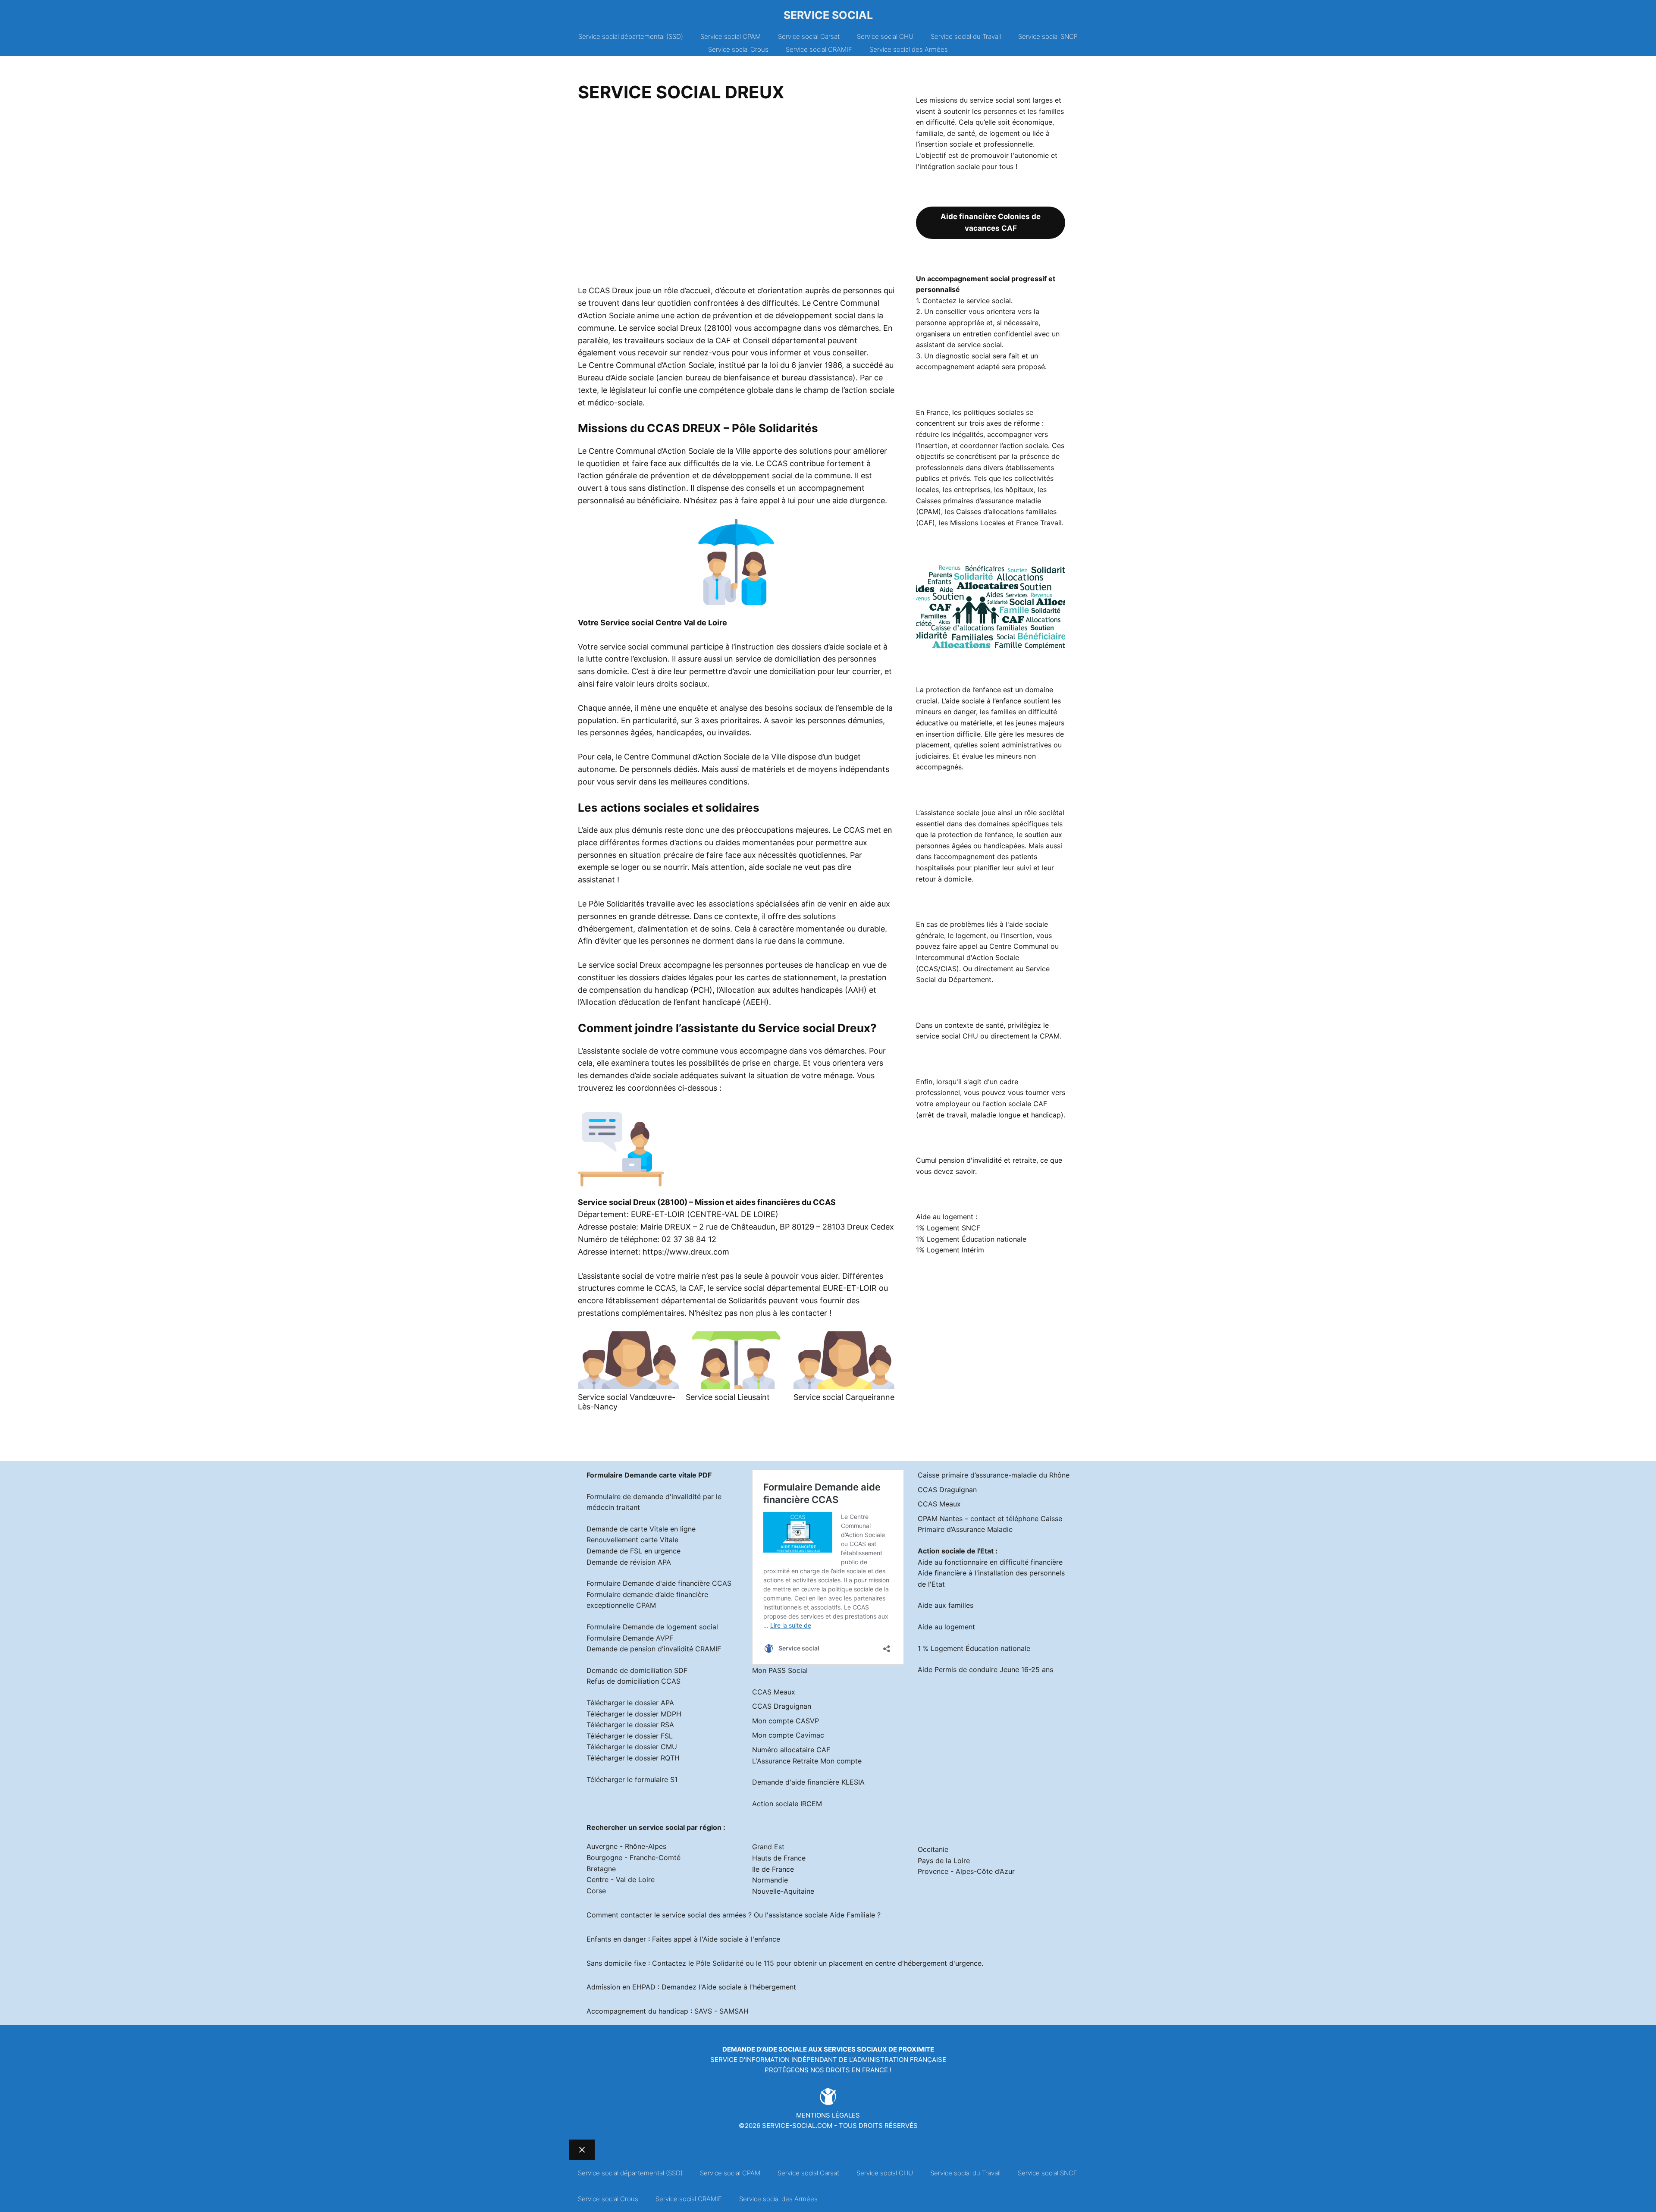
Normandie (770, 1880)
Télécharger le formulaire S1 (632, 1779)
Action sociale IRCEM (787, 1804)
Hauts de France (779, 1858)
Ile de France (773, 1869)
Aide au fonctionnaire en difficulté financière (990, 1562)
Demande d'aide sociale (765, 2049)
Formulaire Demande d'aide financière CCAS (659, 1583)
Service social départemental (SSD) (631, 36)
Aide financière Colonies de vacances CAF (991, 222)
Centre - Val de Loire (621, 1879)
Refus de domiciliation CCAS (634, 1681)
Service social (828, 15)
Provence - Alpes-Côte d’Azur (966, 1871)
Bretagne (601, 1869)
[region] (736, 197)
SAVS (703, 2011)
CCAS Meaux (774, 1692)
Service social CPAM (731, 36)
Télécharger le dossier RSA (630, 1725)
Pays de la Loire (944, 1861)
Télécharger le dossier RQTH (633, 1758)
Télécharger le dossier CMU (632, 1747)
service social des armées (704, 1915)
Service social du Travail (966, 36)
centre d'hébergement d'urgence (928, 1963)
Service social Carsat (809, 36)
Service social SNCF (1048, 36)
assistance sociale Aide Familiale (822, 1915)
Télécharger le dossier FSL (630, 1736)
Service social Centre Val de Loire (664, 623)
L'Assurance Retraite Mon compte (807, 1761)
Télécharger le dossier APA (630, 1703)
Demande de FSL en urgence (634, 1551)
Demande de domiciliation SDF (637, 1670)
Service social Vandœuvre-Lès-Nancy (627, 1402)
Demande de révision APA (629, 1562)
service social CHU (947, 1036)
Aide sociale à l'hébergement (749, 1987)
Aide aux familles (946, 1605)
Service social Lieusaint (728, 1397)
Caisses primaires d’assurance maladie (979, 501)
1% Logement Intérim (950, 1250)
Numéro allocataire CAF (791, 1750)
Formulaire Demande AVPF (630, 1638)
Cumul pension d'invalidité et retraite (976, 1160)
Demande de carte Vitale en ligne (641, 1529)
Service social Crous (738, 49)
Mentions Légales (828, 2115)
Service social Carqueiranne (844, 1397)
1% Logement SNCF (948, 1228)
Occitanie (933, 1849)
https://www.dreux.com (686, 1252)
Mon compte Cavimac (788, 1735)
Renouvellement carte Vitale (632, 1540)
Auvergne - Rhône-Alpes (626, 1846)
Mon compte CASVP (786, 1721)
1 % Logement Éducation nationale (974, 1648)
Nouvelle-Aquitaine (783, 1891)
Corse (596, 1891)
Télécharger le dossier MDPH (634, 1714)
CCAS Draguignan (782, 1706)
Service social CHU (885, 36)
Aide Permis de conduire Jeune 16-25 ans (985, 1669)
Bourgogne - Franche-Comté (634, 1857)
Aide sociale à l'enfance (742, 1939)
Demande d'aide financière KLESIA (808, 1782)
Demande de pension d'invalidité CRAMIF (654, 1649)
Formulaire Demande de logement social (652, 1627)
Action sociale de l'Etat (956, 1551)
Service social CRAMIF (819, 49)
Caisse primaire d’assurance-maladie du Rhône (994, 1475)
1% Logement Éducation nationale (971, 1239)
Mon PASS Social (780, 1670)
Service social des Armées (909, 49)
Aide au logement (946, 1627)
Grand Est (768, 1847)
